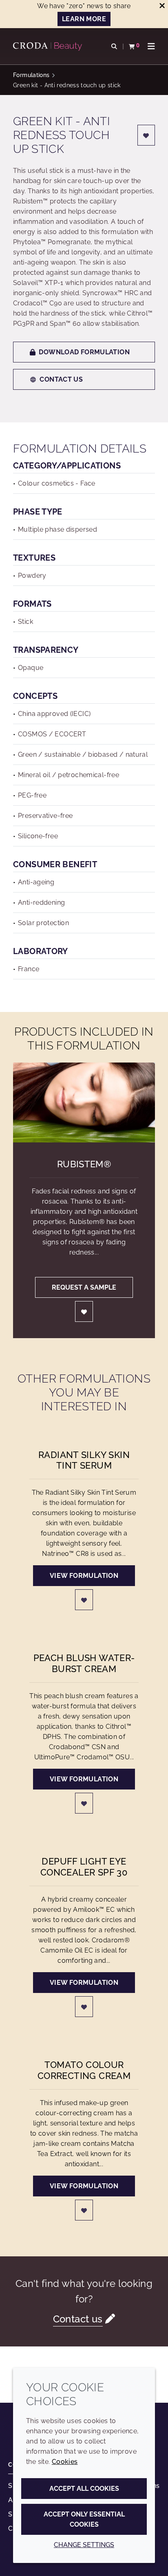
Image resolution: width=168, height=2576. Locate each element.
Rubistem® (84, 1164)
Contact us (61, 379)
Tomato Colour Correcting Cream (84, 2070)
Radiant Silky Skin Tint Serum (84, 1460)
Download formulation (84, 352)
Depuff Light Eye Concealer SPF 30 (84, 1867)
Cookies (65, 2462)
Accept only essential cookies (84, 2519)
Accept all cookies (84, 2489)
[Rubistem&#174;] (84, 1102)
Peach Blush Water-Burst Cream (84, 1663)
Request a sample (84, 1287)
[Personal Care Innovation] (49, 46)
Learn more (84, 19)
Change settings (84, 2545)
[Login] (146, 135)
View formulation (84, 1576)
